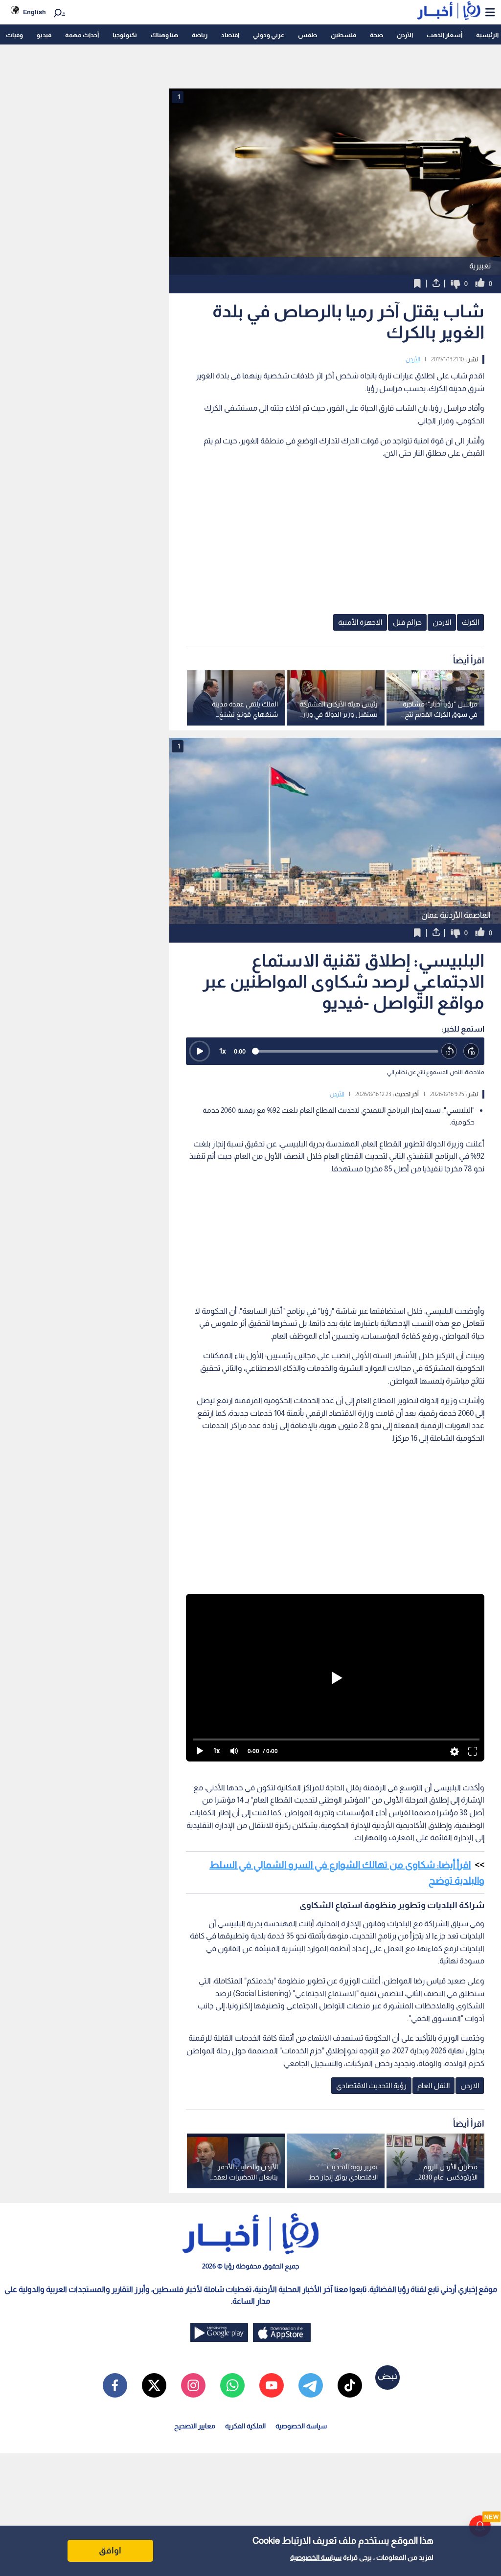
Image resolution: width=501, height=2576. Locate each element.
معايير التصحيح (195, 2426)
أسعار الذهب (444, 35)
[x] (154, 2385)
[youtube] (272, 2385)
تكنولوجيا (125, 35)
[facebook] (115, 2385)
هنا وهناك (164, 35)
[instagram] (193, 2385)
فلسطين (343, 35)
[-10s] (449, 1051)
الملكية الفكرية (245, 2426)
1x (223, 1051)
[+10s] (471, 1051)
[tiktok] (350, 2385)
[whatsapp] (232, 2385)
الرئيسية (487, 35)
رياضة (200, 35)
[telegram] (311, 2385)
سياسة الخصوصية (316, 2557)
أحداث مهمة (82, 35)
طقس (307, 35)
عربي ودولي (269, 35)
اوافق (110, 2551)
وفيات (14, 35)
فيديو (44, 35)
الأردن (405, 35)
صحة (376, 35)
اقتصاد (230, 35)
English (34, 12)
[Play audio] (200, 1051)
